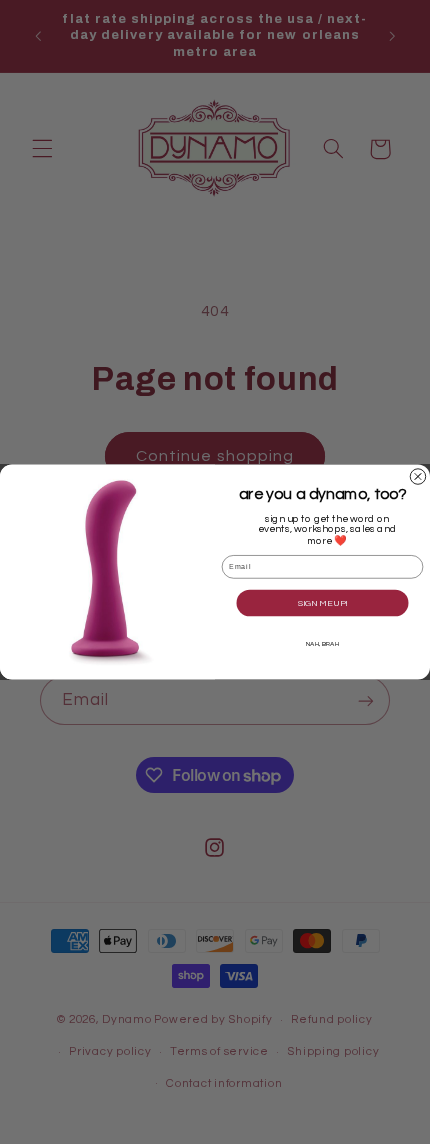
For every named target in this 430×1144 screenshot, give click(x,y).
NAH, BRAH (322, 643)
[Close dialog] (417, 476)
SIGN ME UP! (323, 603)
